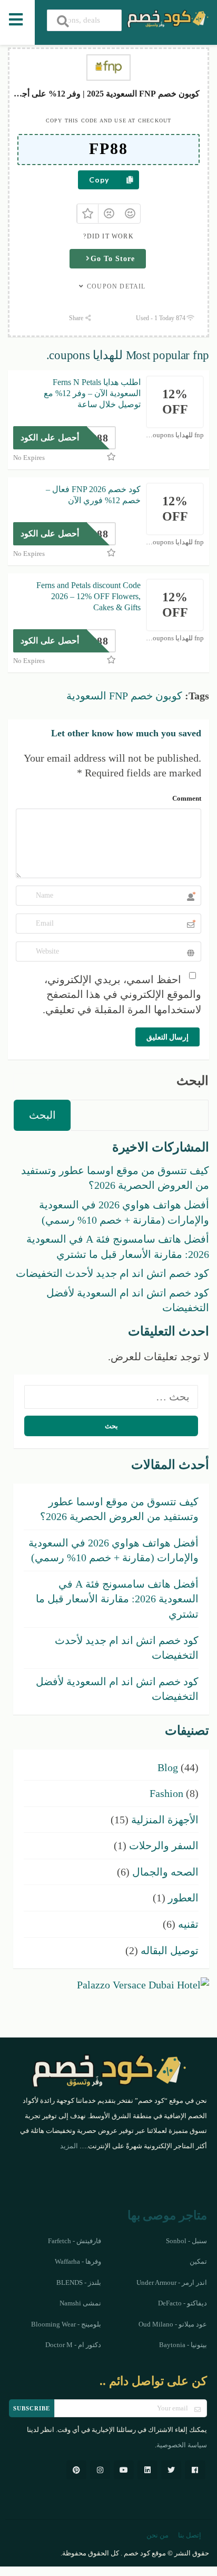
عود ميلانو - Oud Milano (173, 2324)
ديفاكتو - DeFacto (183, 2303)
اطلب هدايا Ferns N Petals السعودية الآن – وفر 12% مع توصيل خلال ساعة (92, 393)
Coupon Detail (116, 286)
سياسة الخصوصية (182, 2445)
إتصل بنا (190, 2535)
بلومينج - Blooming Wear (66, 2324)
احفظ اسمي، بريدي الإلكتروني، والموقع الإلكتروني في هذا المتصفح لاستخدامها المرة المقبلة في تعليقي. (122, 994)
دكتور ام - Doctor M (73, 2345)
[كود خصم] (167, 17)
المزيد (69, 2146)
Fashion (166, 1793)
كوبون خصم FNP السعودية (124, 696)
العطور (183, 1898)
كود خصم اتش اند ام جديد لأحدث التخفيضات (112, 1273)
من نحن (157, 2535)
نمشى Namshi (80, 2303)
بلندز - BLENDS (79, 2283)
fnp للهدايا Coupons (176, 435)
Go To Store (113, 259)
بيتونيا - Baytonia (183, 2345)
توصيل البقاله (170, 1950)
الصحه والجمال (165, 1872)
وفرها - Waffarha (78, 2262)
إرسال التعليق (167, 1037)
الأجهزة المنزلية (165, 1820)
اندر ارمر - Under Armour (172, 2283)
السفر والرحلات (164, 1846)
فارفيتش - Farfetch (75, 2241)
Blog (168, 1767)
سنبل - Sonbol (186, 2241)
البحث (193, 1081)
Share (77, 318)
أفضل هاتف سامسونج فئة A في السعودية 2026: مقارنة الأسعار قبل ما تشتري (117, 1599)
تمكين (198, 2262)
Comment (187, 798)
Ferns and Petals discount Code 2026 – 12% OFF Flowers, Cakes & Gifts (88, 596)
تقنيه (188, 1924)
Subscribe (32, 2408)
